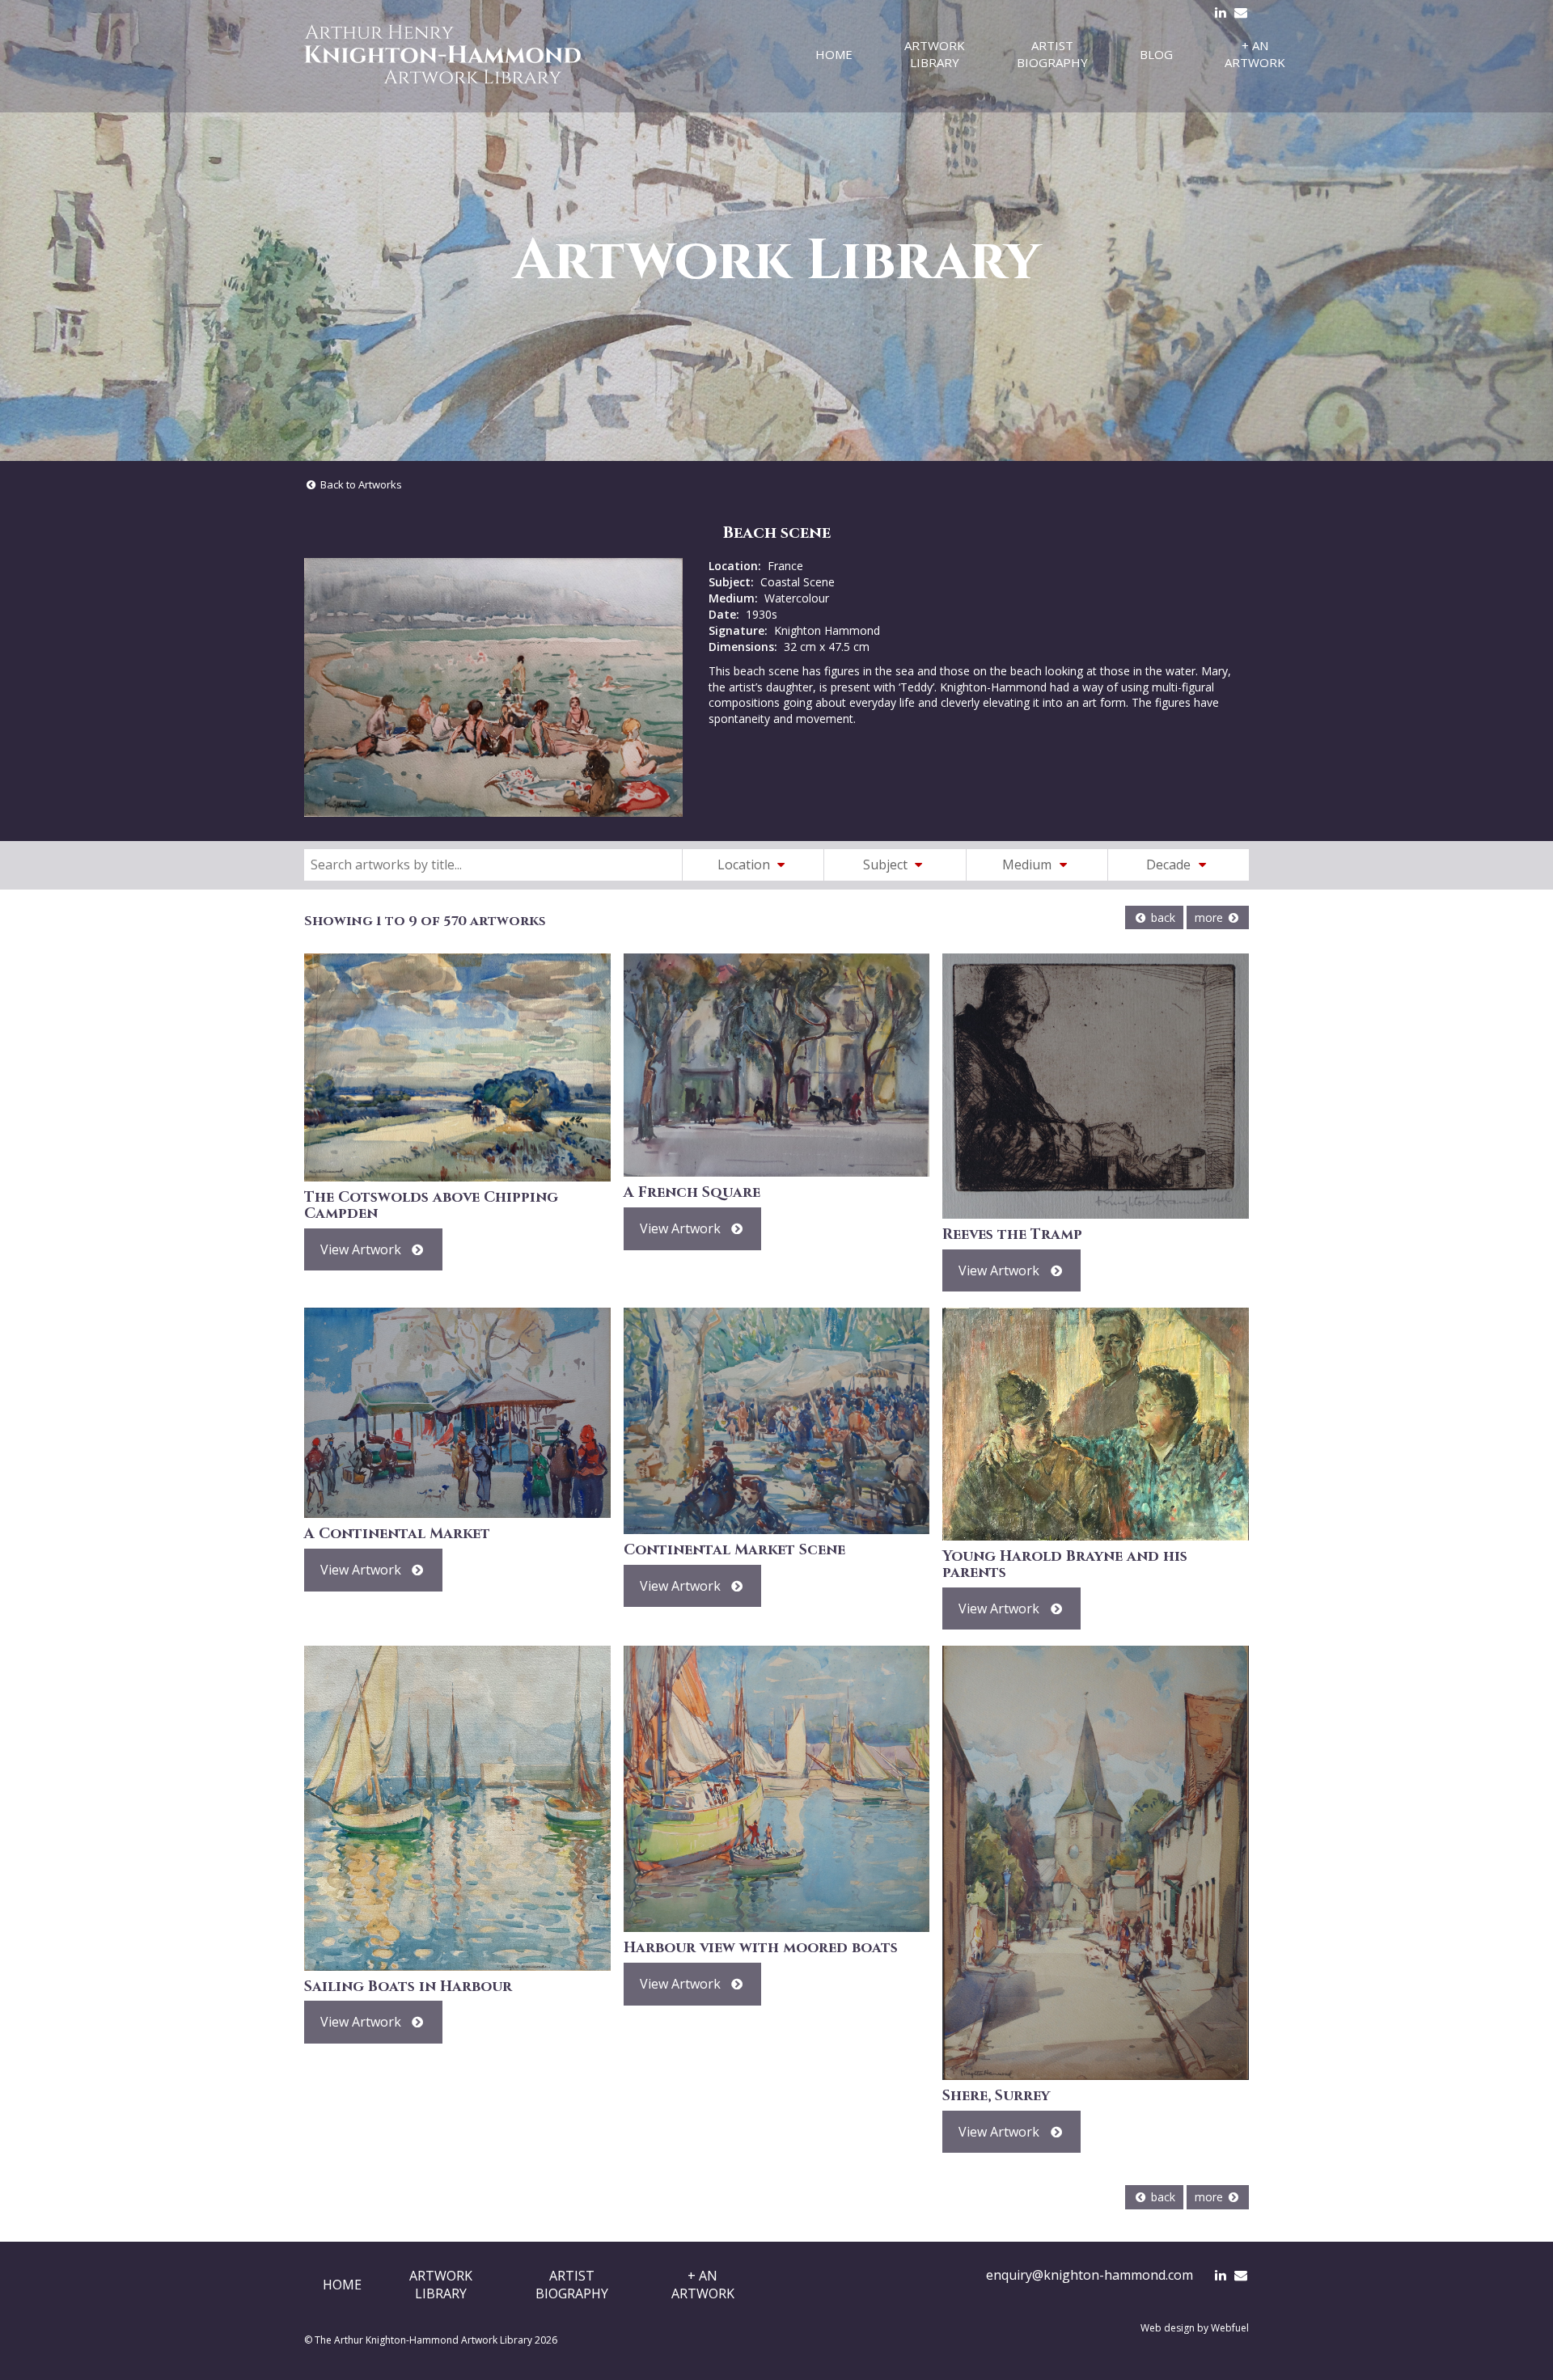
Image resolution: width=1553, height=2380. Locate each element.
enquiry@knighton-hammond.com (1090, 2275)
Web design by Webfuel (1195, 2328)
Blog (1156, 54)
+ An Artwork (1255, 54)
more (1210, 917)
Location (745, 864)
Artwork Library (935, 54)
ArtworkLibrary (441, 2285)
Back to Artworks (360, 484)
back (1162, 917)
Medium (1028, 864)
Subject (887, 864)
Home (834, 54)
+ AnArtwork (703, 2285)
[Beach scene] (493, 687)
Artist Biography (1052, 54)
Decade (1170, 864)
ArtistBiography (572, 2285)
